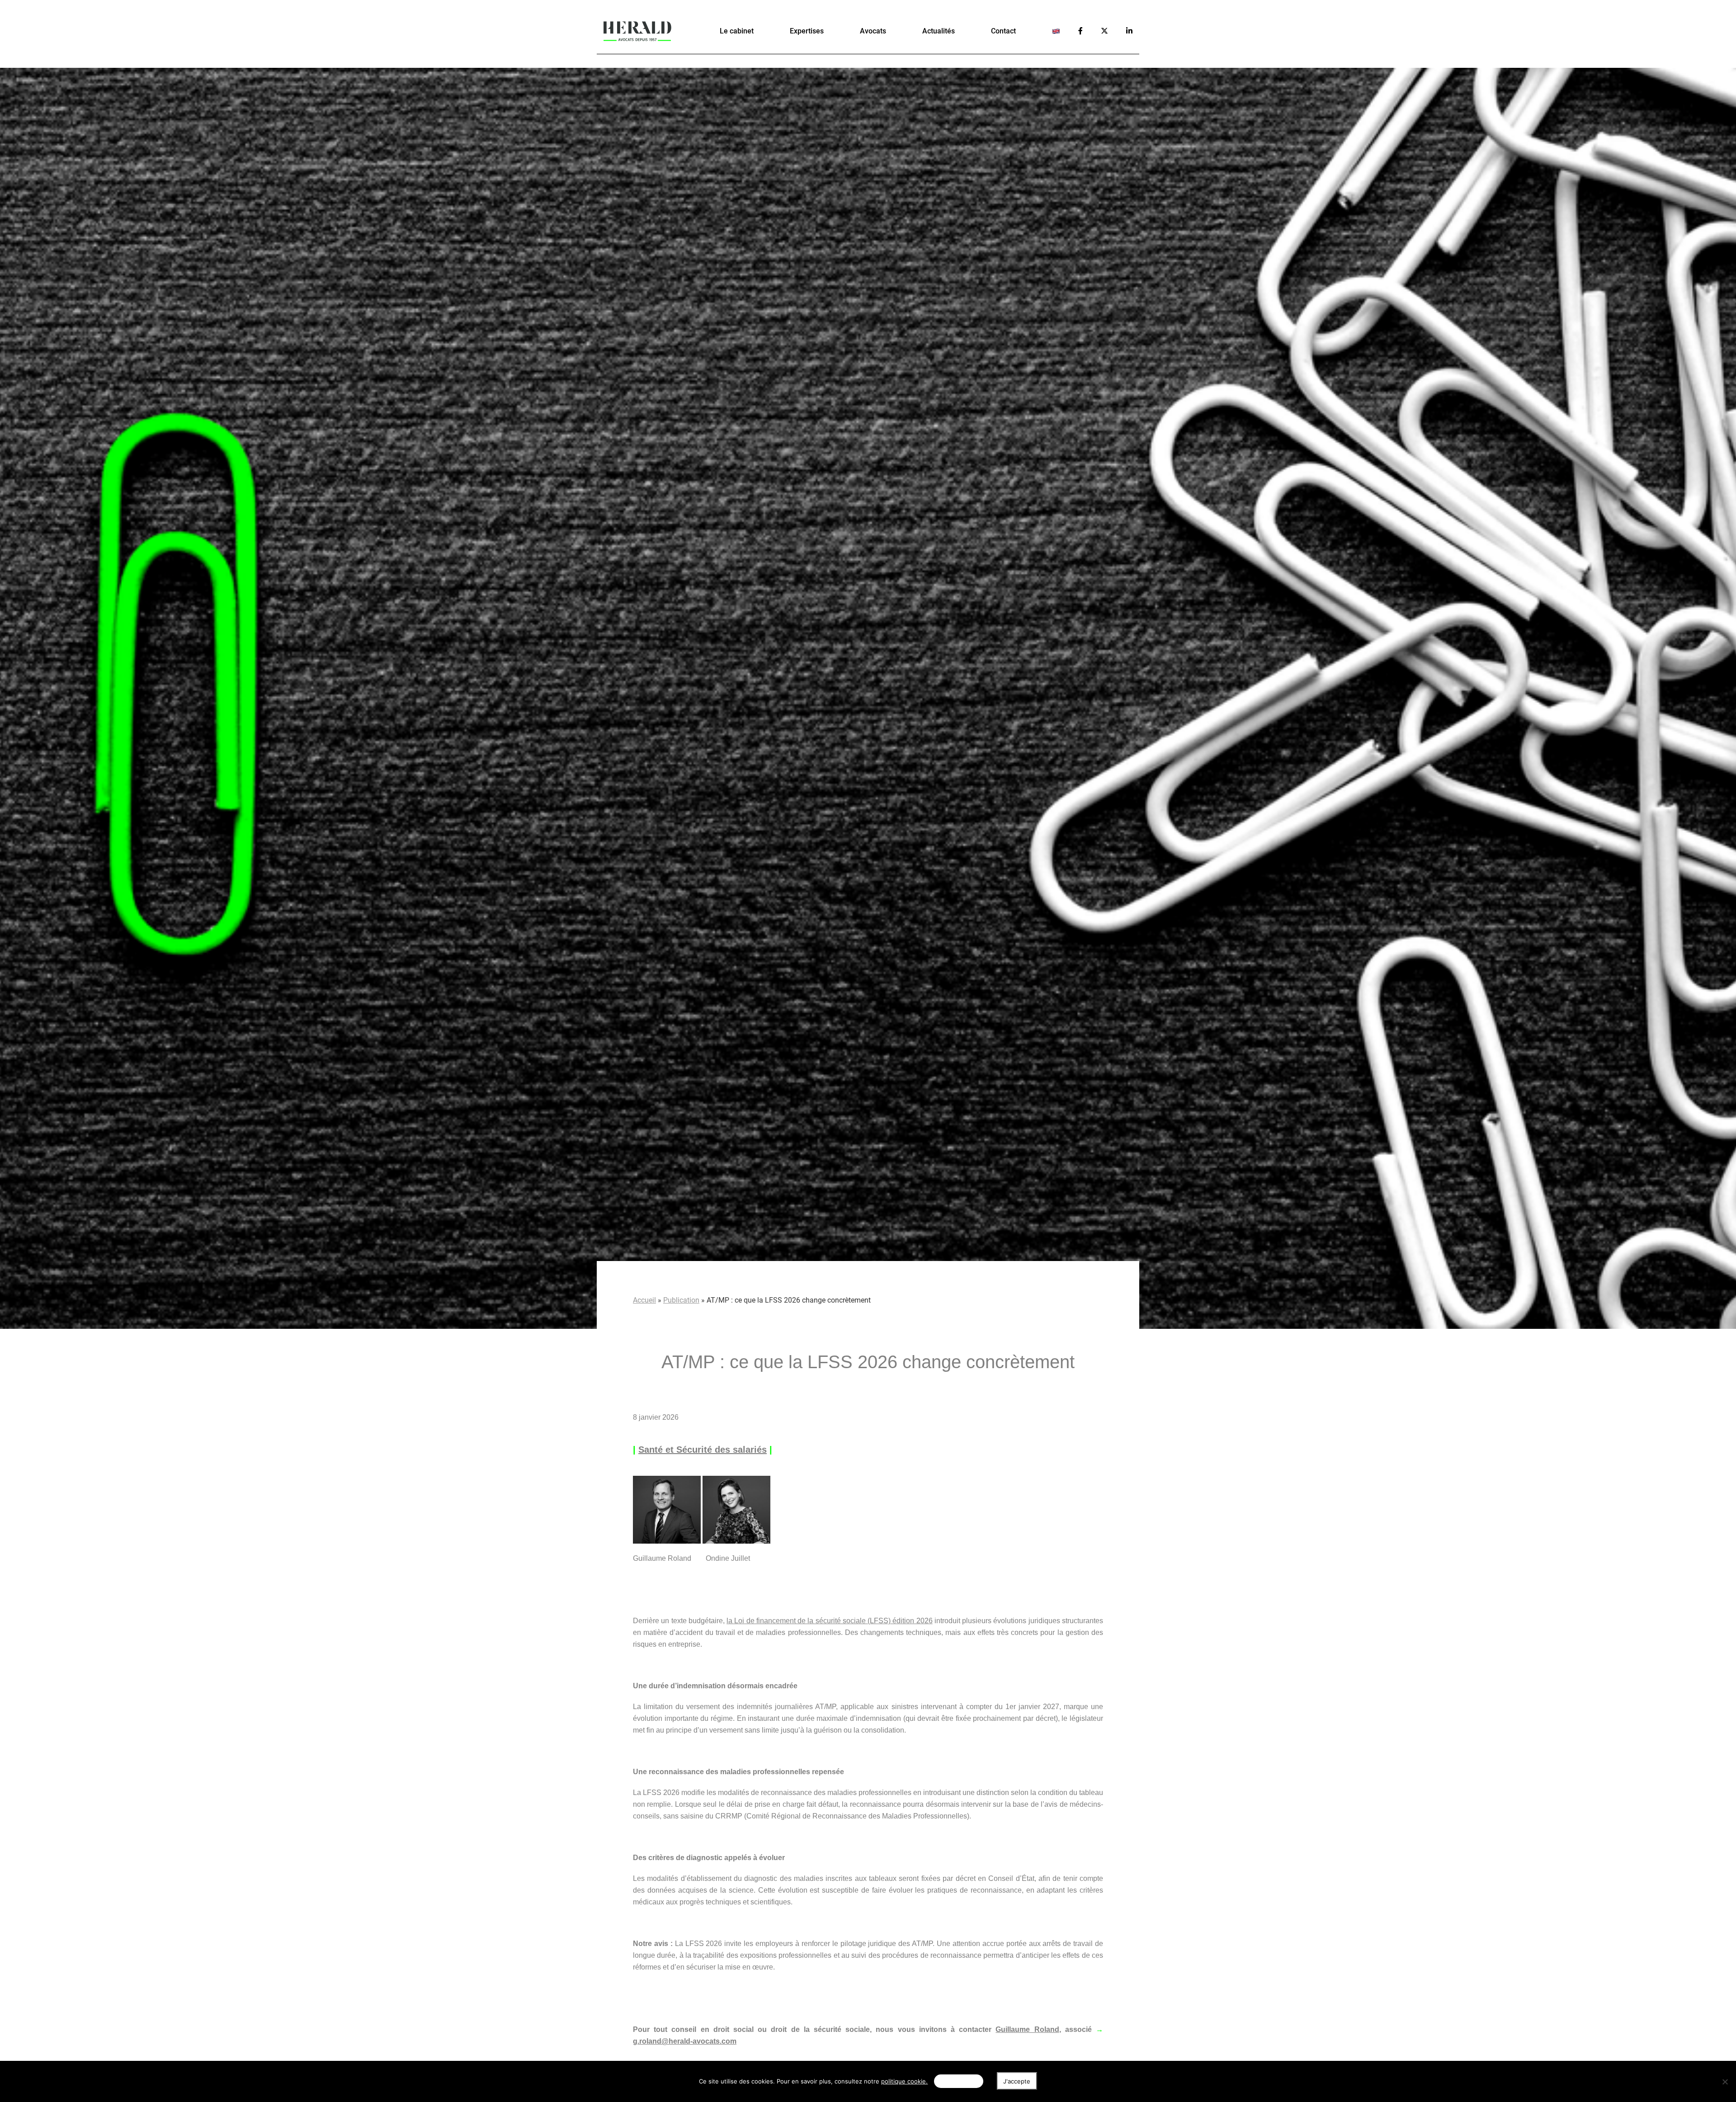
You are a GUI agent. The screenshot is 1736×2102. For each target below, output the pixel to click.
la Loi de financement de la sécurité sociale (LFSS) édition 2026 (830, 1621)
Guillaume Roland (1027, 2029)
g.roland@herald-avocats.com (685, 2041)
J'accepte (1017, 2081)
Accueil (644, 1300)
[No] (1725, 2082)
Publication (681, 1300)
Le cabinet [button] (737, 31)
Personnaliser (958, 2081)
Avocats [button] (873, 31)
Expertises (807, 31)
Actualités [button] (939, 31)
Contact (1003, 31)
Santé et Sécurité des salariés (703, 1450)
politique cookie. (904, 2081)
